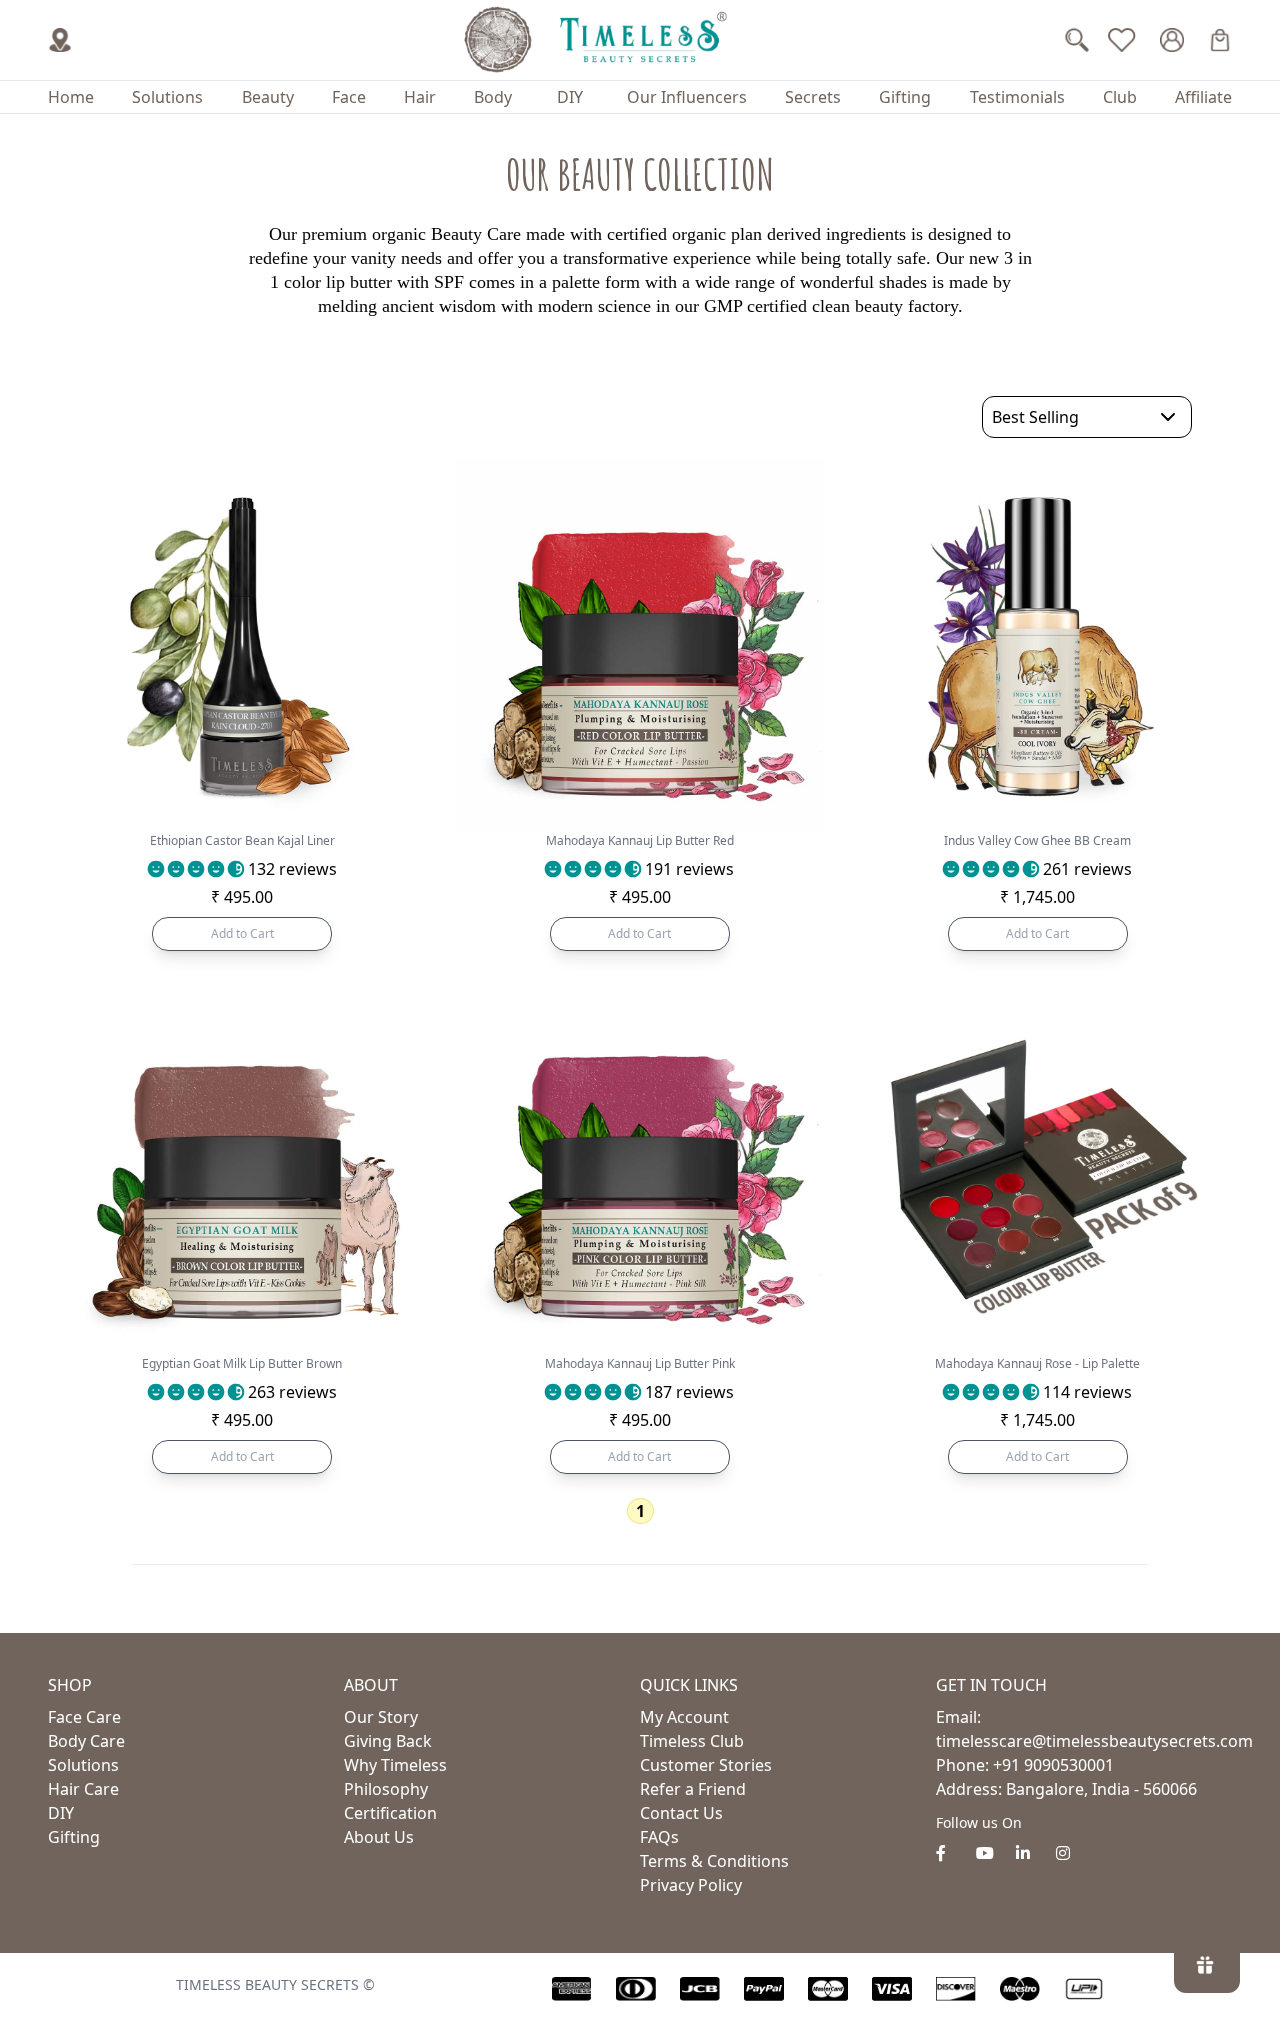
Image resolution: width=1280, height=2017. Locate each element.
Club (1120, 97)
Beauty (268, 97)
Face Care (84, 1717)
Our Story (381, 1717)
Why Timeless (395, 1765)
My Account (684, 1717)
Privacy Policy (691, 1885)
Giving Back (388, 1741)
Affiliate (1203, 97)
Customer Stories (706, 1765)
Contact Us (681, 1813)
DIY (570, 97)
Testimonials (1017, 97)
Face (349, 97)
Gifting (905, 97)
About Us (379, 1837)
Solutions (167, 97)
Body (493, 97)
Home (71, 97)
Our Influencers (687, 97)
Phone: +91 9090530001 (1025, 1765)
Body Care (86, 1741)
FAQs (659, 1837)
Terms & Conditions (714, 1861)
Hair (420, 97)
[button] (196, 869)
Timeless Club (692, 1741)
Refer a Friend (693, 1789)
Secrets (813, 97)
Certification (390, 1813)
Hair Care (83, 1789)
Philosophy (386, 1789)
